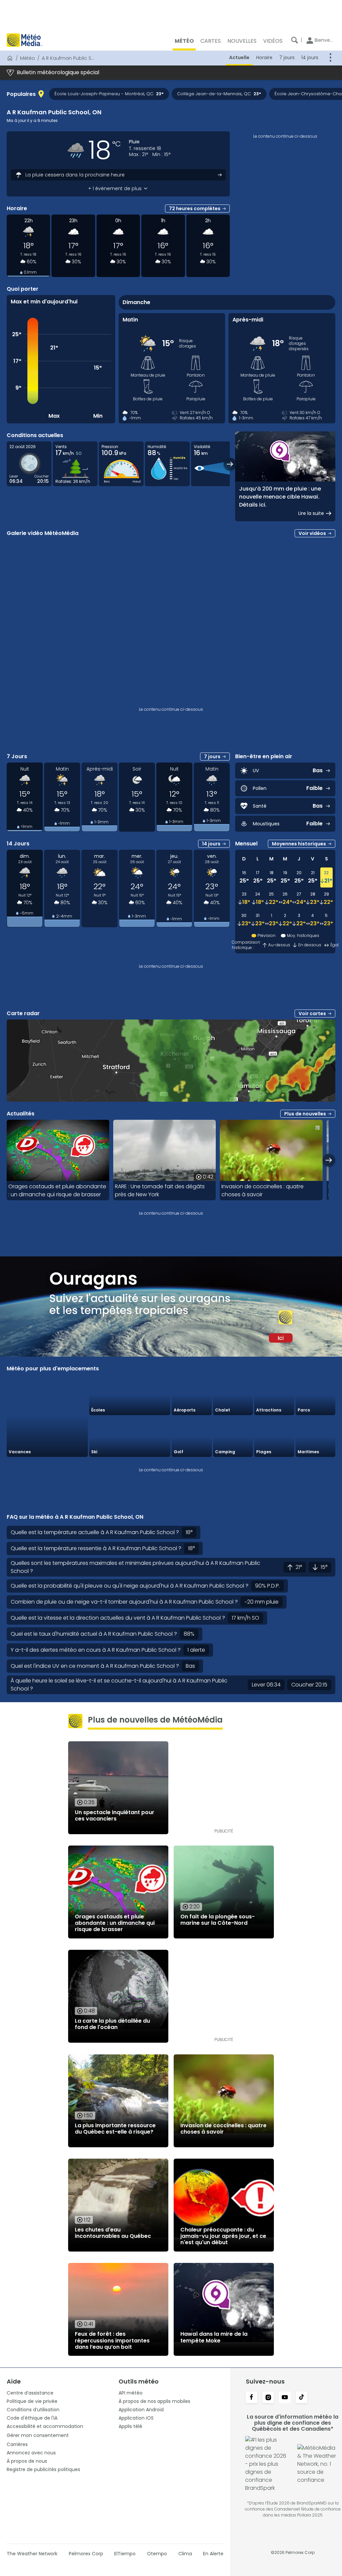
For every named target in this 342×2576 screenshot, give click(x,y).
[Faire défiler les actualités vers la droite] (329, 1160)
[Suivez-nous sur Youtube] (285, 2398)
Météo (28, 58)
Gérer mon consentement (38, 2435)
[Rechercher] (295, 40)
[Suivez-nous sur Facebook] (251, 2398)
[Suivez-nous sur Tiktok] (302, 2398)
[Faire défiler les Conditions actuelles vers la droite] (230, 464)
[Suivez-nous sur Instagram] (268, 2398)
